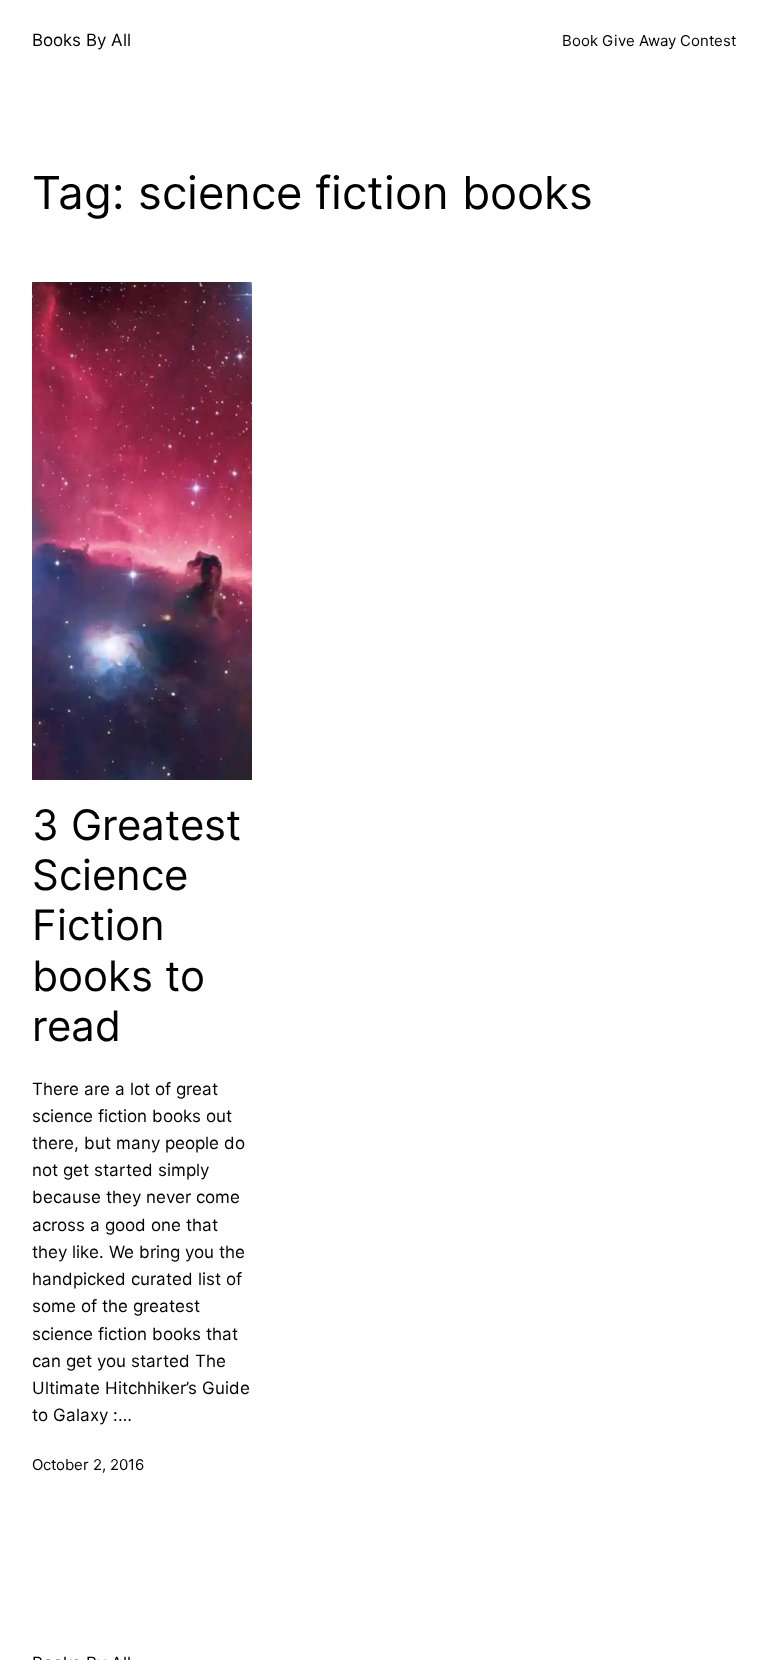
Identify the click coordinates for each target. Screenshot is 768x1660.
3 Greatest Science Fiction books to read (136, 926)
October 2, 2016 (88, 1464)
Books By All (81, 40)
